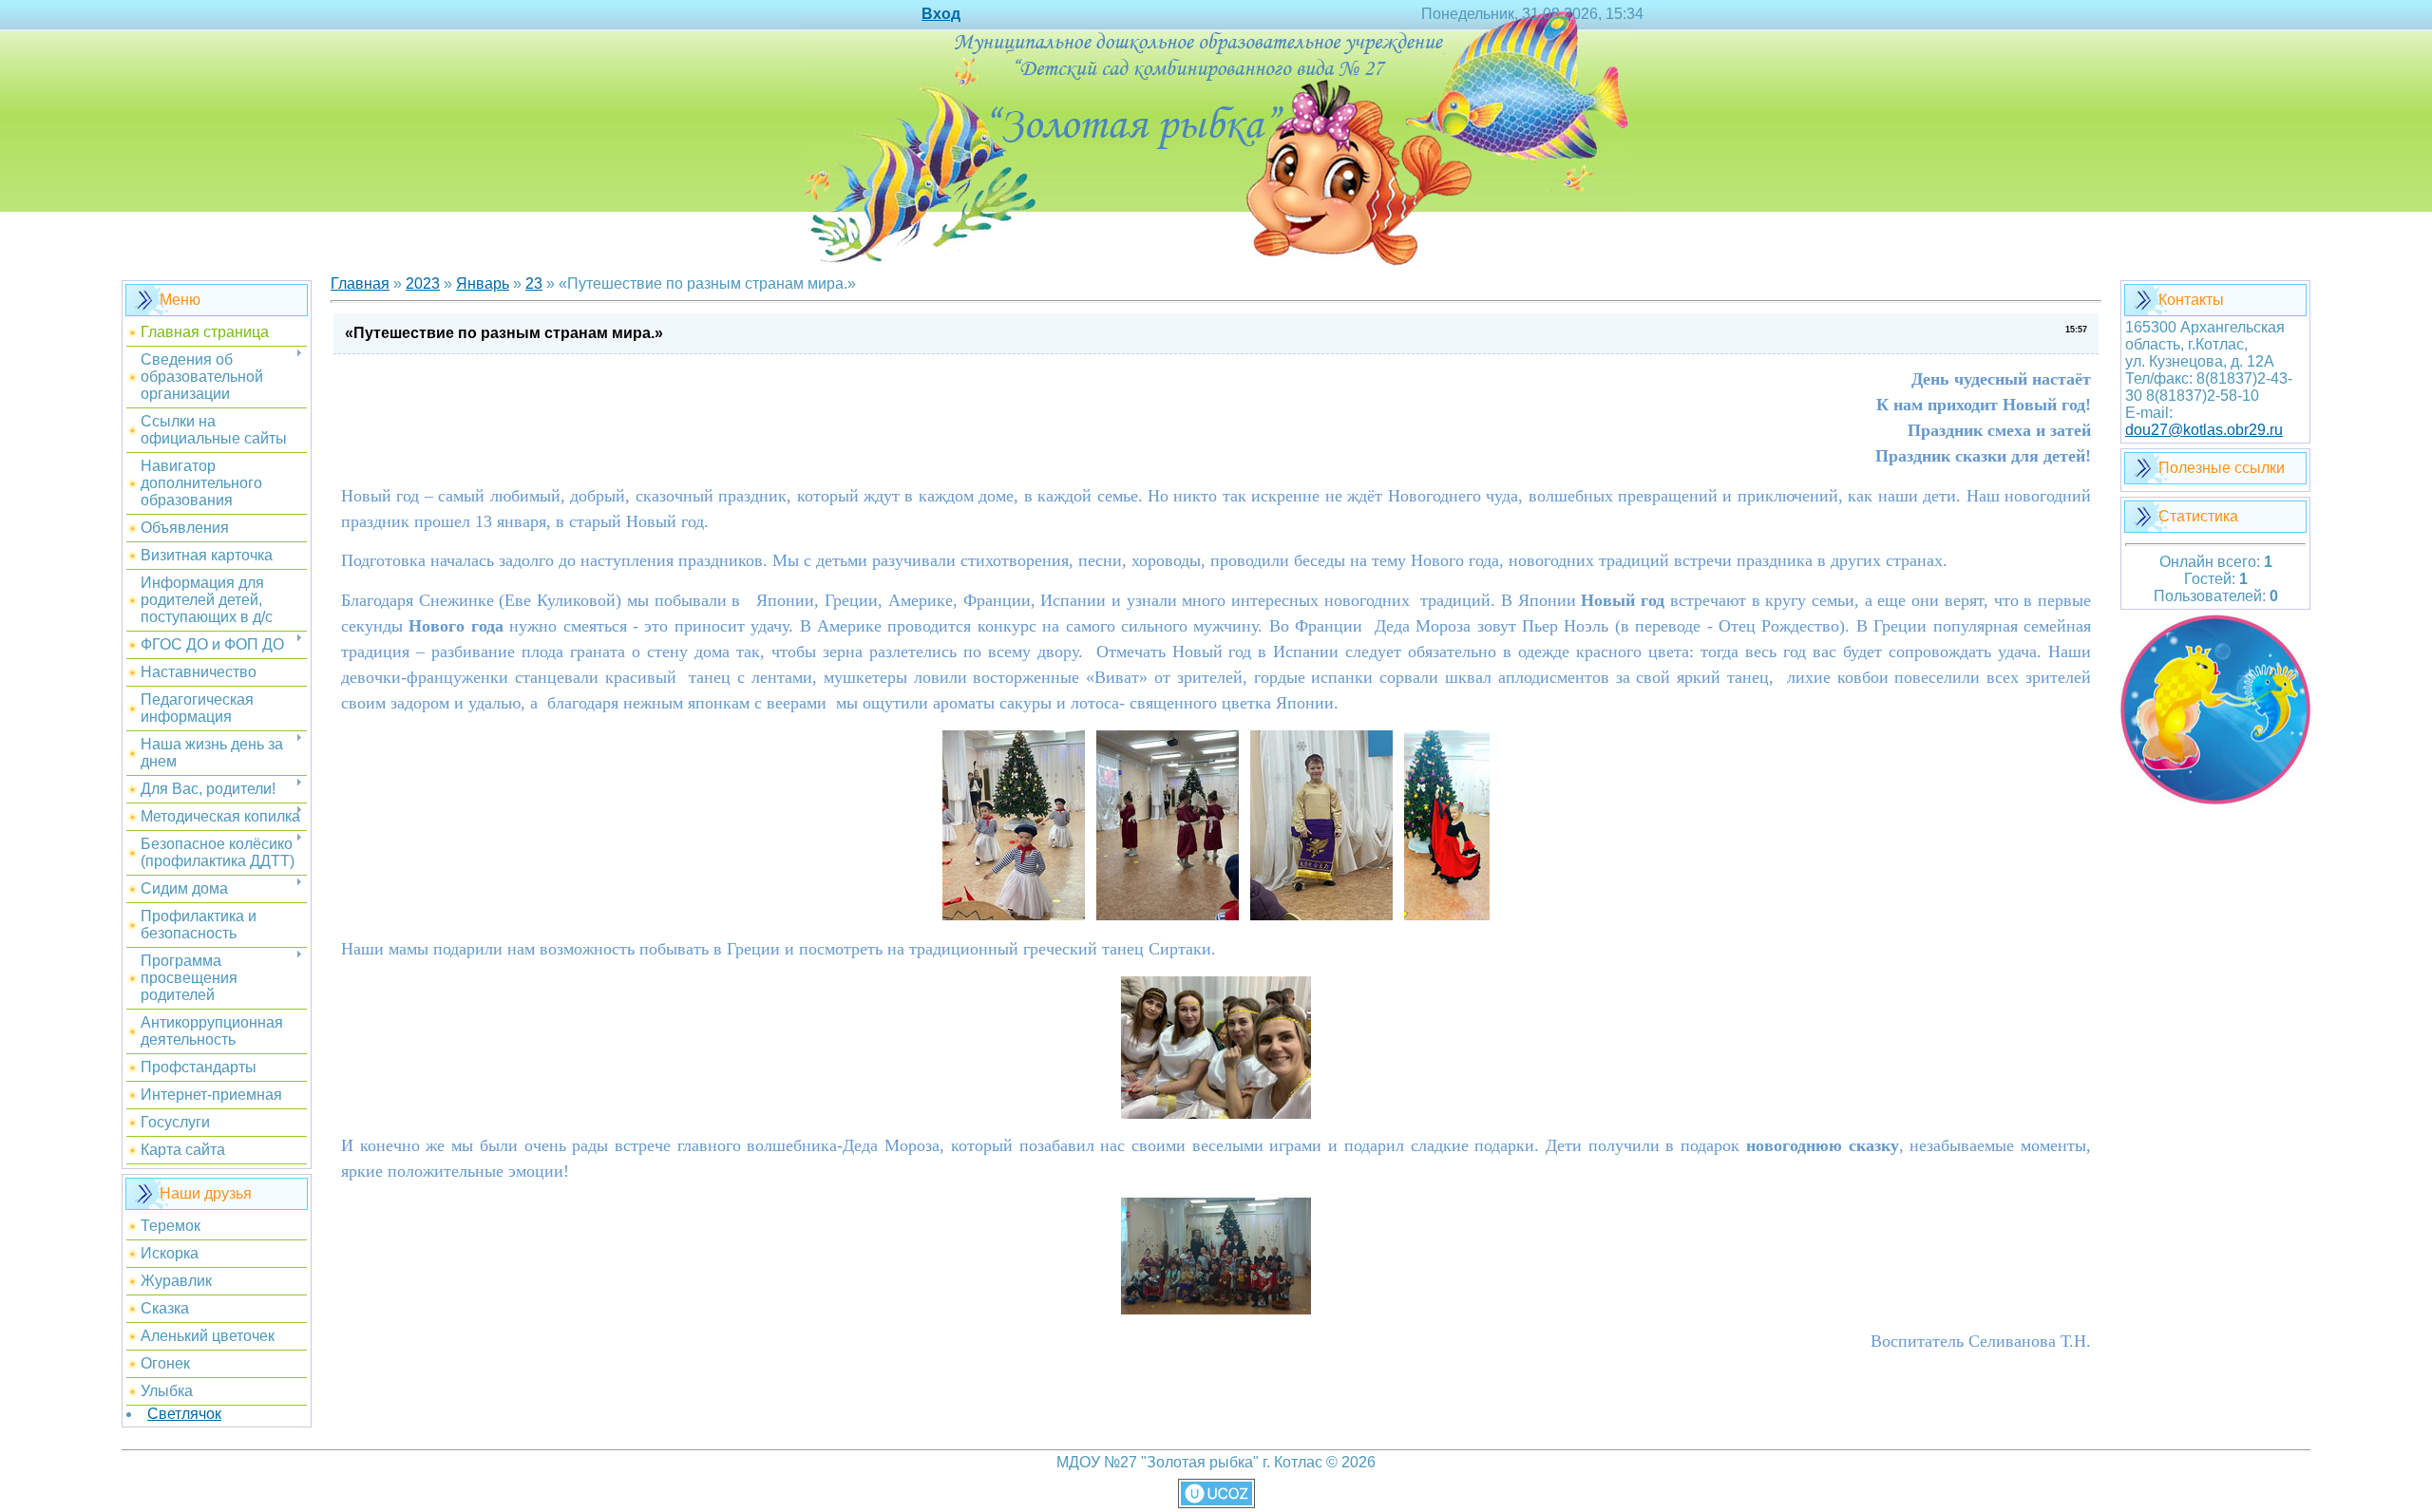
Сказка (165, 1308)
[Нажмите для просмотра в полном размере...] (1014, 916)
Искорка (170, 1253)
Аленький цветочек (208, 1336)
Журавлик (176, 1281)
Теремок (171, 1226)
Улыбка (167, 1391)
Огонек (165, 1363)
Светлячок (184, 1414)
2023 (423, 283)
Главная (360, 283)
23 (534, 283)
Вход (941, 14)
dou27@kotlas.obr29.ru (2204, 430)
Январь (483, 283)
